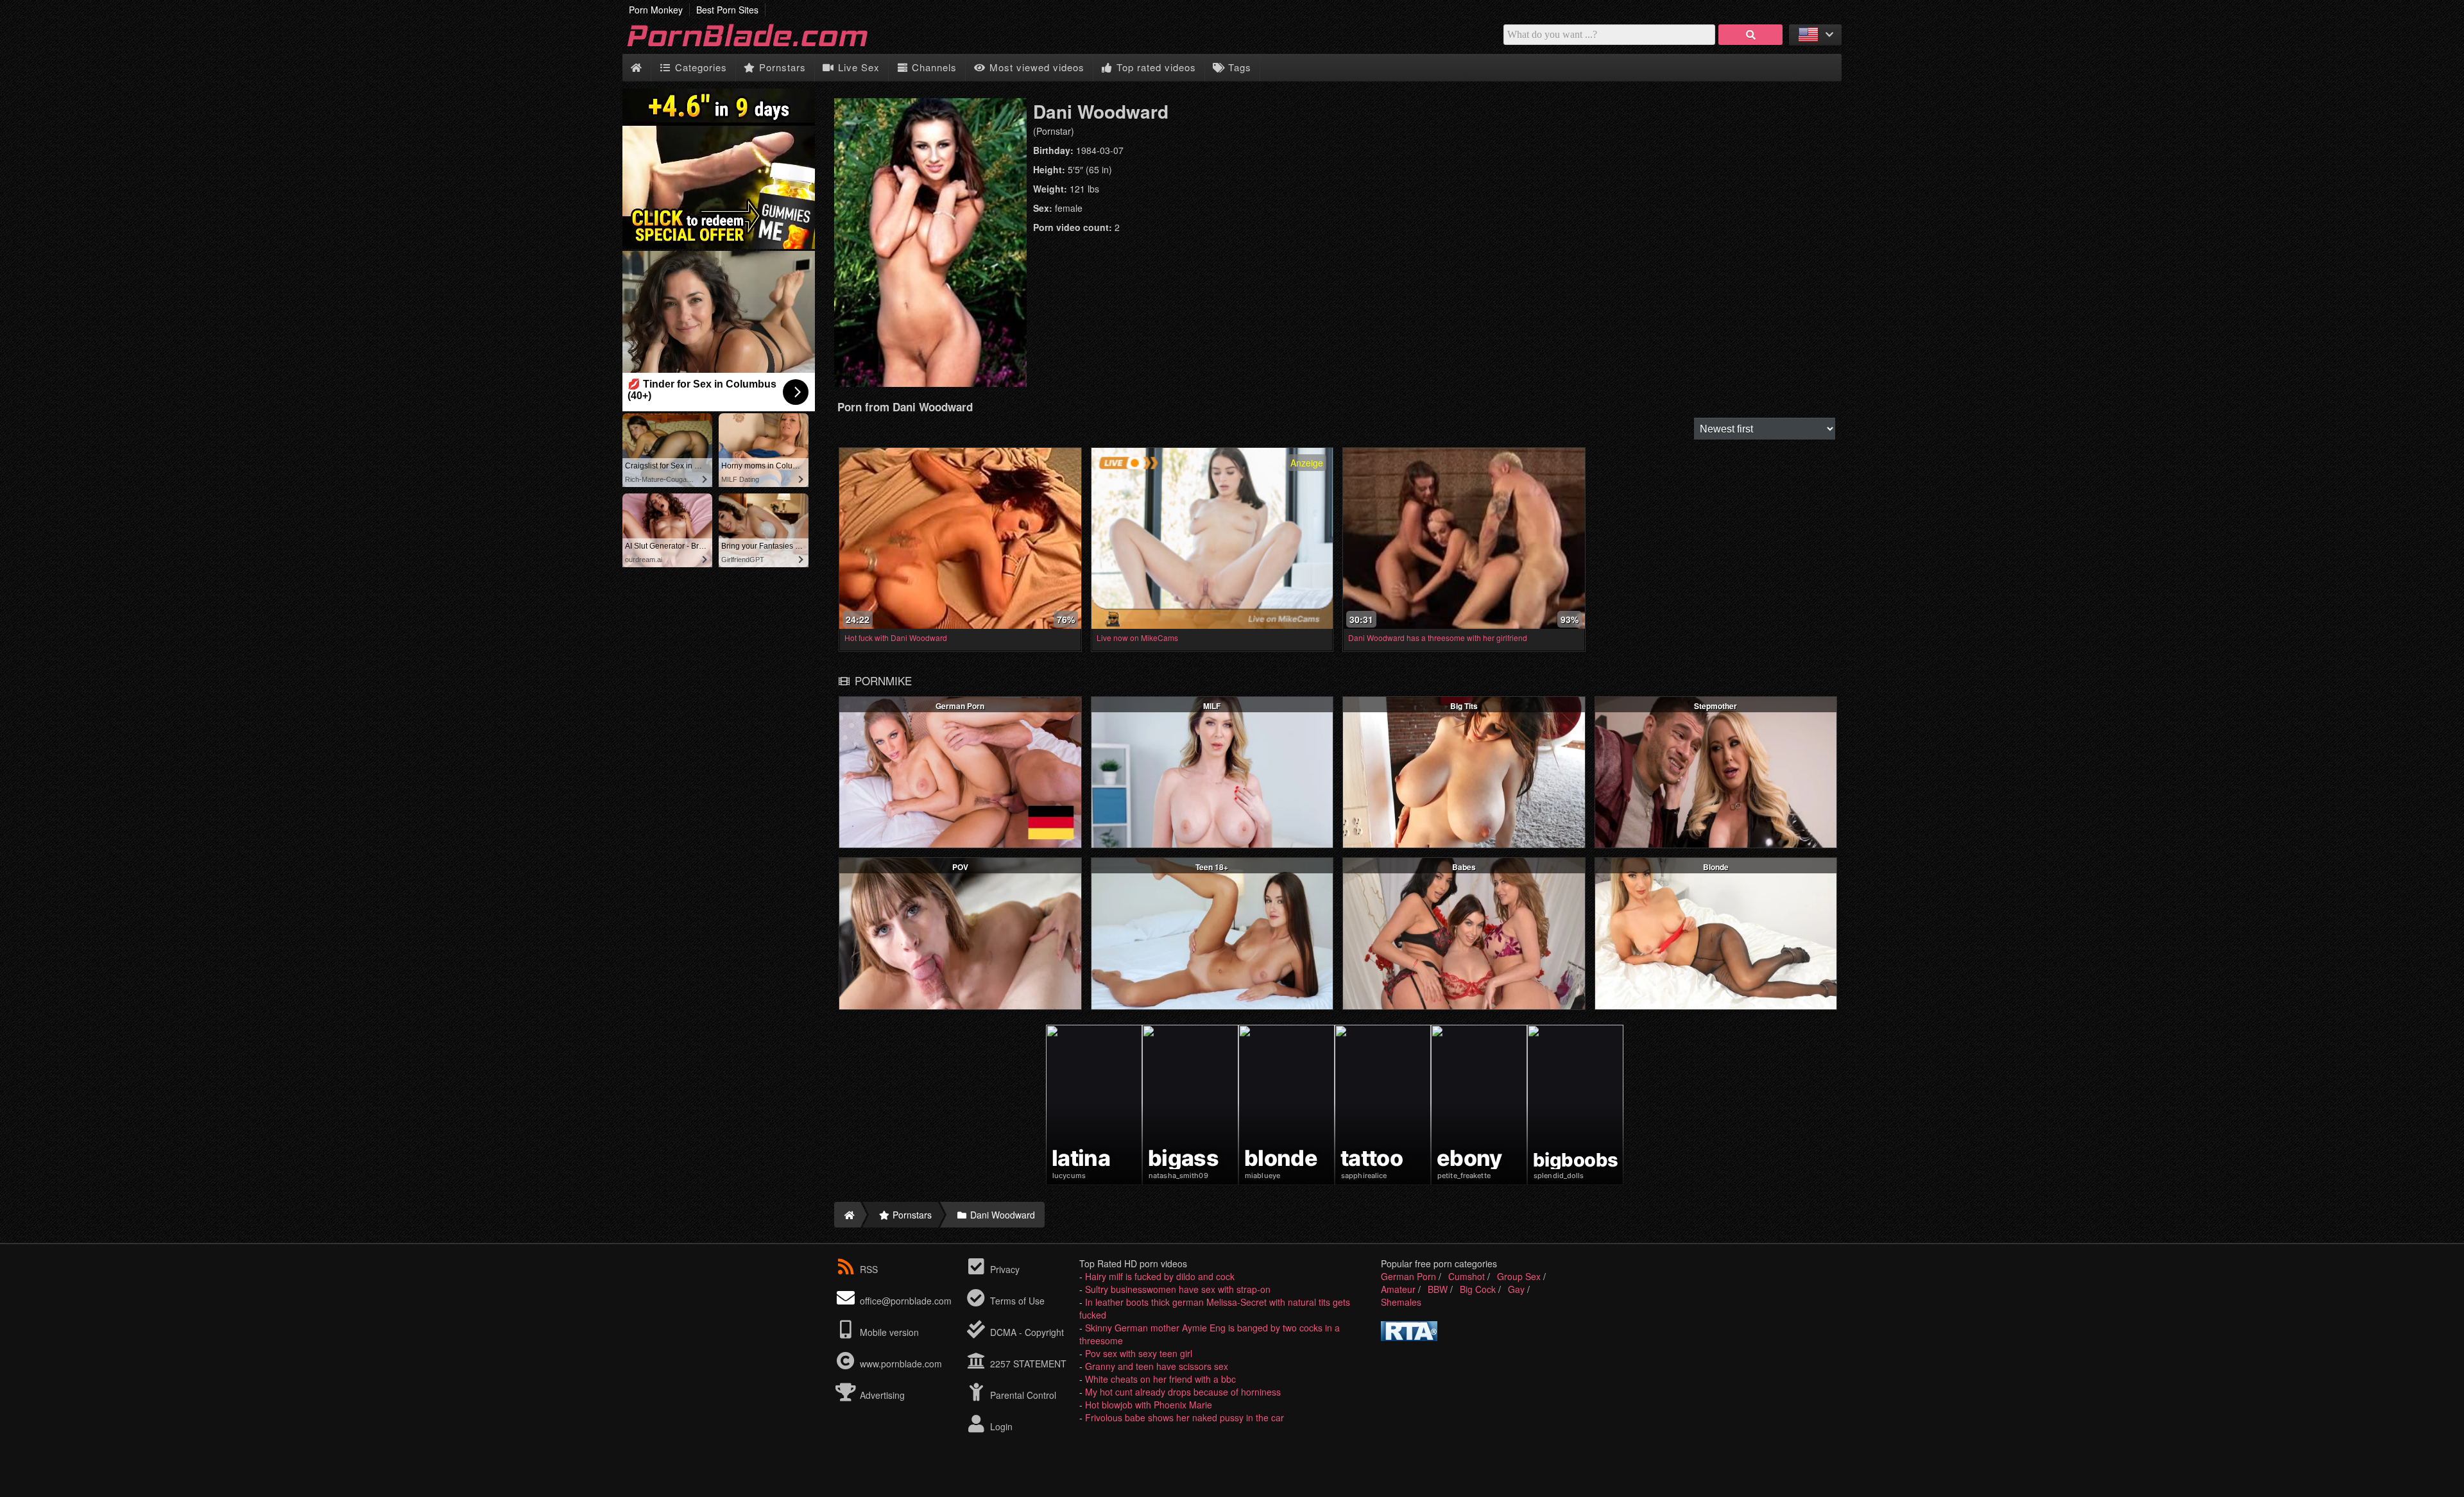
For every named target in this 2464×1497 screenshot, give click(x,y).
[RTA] (1409, 1337)
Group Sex (1519, 1276)
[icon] (636, 68)
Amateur (1398, 1289)
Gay (1516, 1289)
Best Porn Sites (727, 10)
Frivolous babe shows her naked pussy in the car (1185, 1417)
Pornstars (781, 67)
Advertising (881, 1395)
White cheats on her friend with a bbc (1160, 1379)
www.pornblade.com (901, 1364)
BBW (1438, 1289)
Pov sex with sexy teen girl (1139, 1353)
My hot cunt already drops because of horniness (1183, 1392)
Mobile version (888, 1332)
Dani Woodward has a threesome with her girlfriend (1438, 637)
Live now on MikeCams (1137, 637)
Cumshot (1467, 1276)
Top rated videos (1155, 67)
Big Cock (1478, 1289)
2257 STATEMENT (1027, 1364)
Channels (933, 67)
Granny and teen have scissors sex (1157, 1366)
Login (1000, 1426)
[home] (847, 1215)
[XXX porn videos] (764, 47)
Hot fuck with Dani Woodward (896, 637)
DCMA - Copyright (1026, 1332)
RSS (869, 1269)
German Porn (1408, 1276)
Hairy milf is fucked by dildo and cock (1160, 1276)
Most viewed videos (1035, 67)
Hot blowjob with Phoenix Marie (1149, 1405)
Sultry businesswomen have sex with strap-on (1178, 1289)
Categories (699, 67)
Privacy (1004, 1269)
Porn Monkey (656, 10)
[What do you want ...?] (1750, 35)
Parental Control (1022, 1395)
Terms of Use (1016, 1301)
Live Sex (857, 67)
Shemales (1401, 1302)
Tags (1238, 67)
